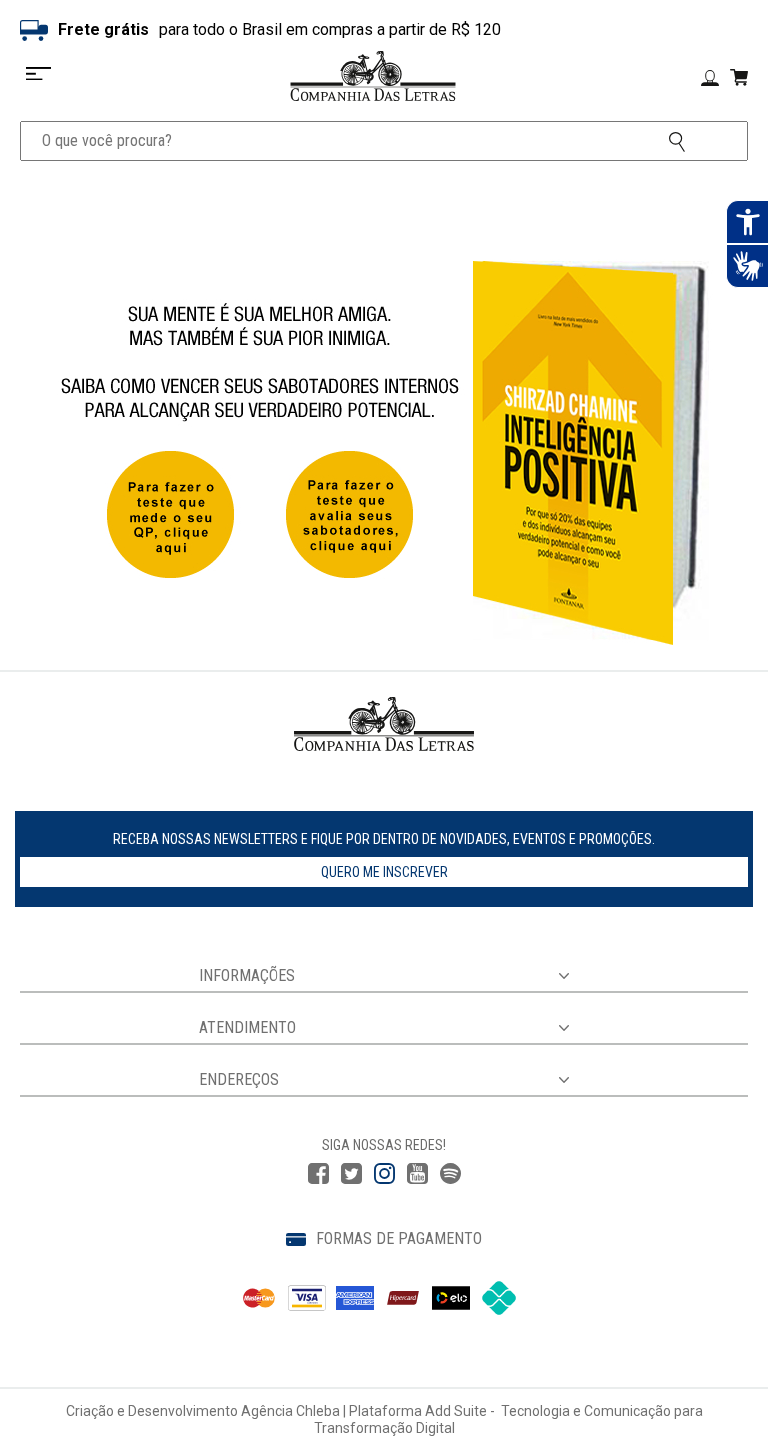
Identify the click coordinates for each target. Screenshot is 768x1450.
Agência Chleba (290, 1411)
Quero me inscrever (384, 872)
